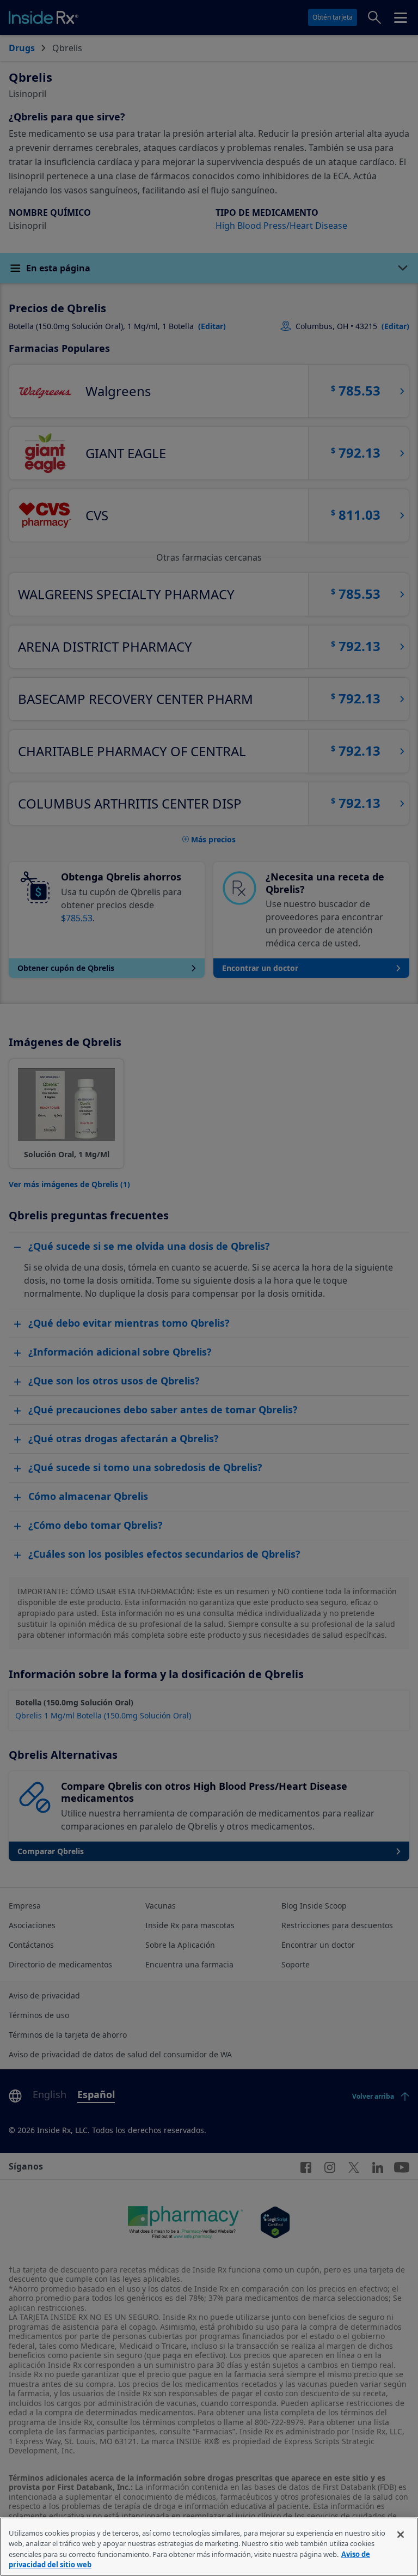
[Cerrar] (401, 2535)
